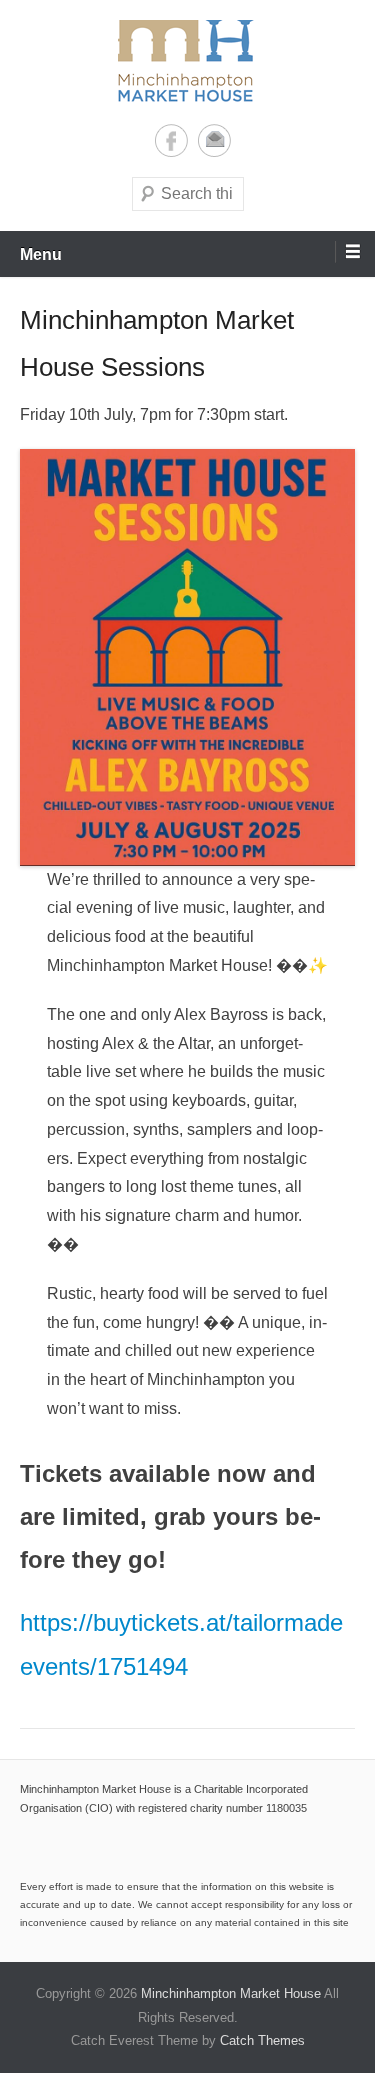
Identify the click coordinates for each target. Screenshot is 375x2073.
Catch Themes (262, 2040)
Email (214, 140)
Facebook (171, 140)
